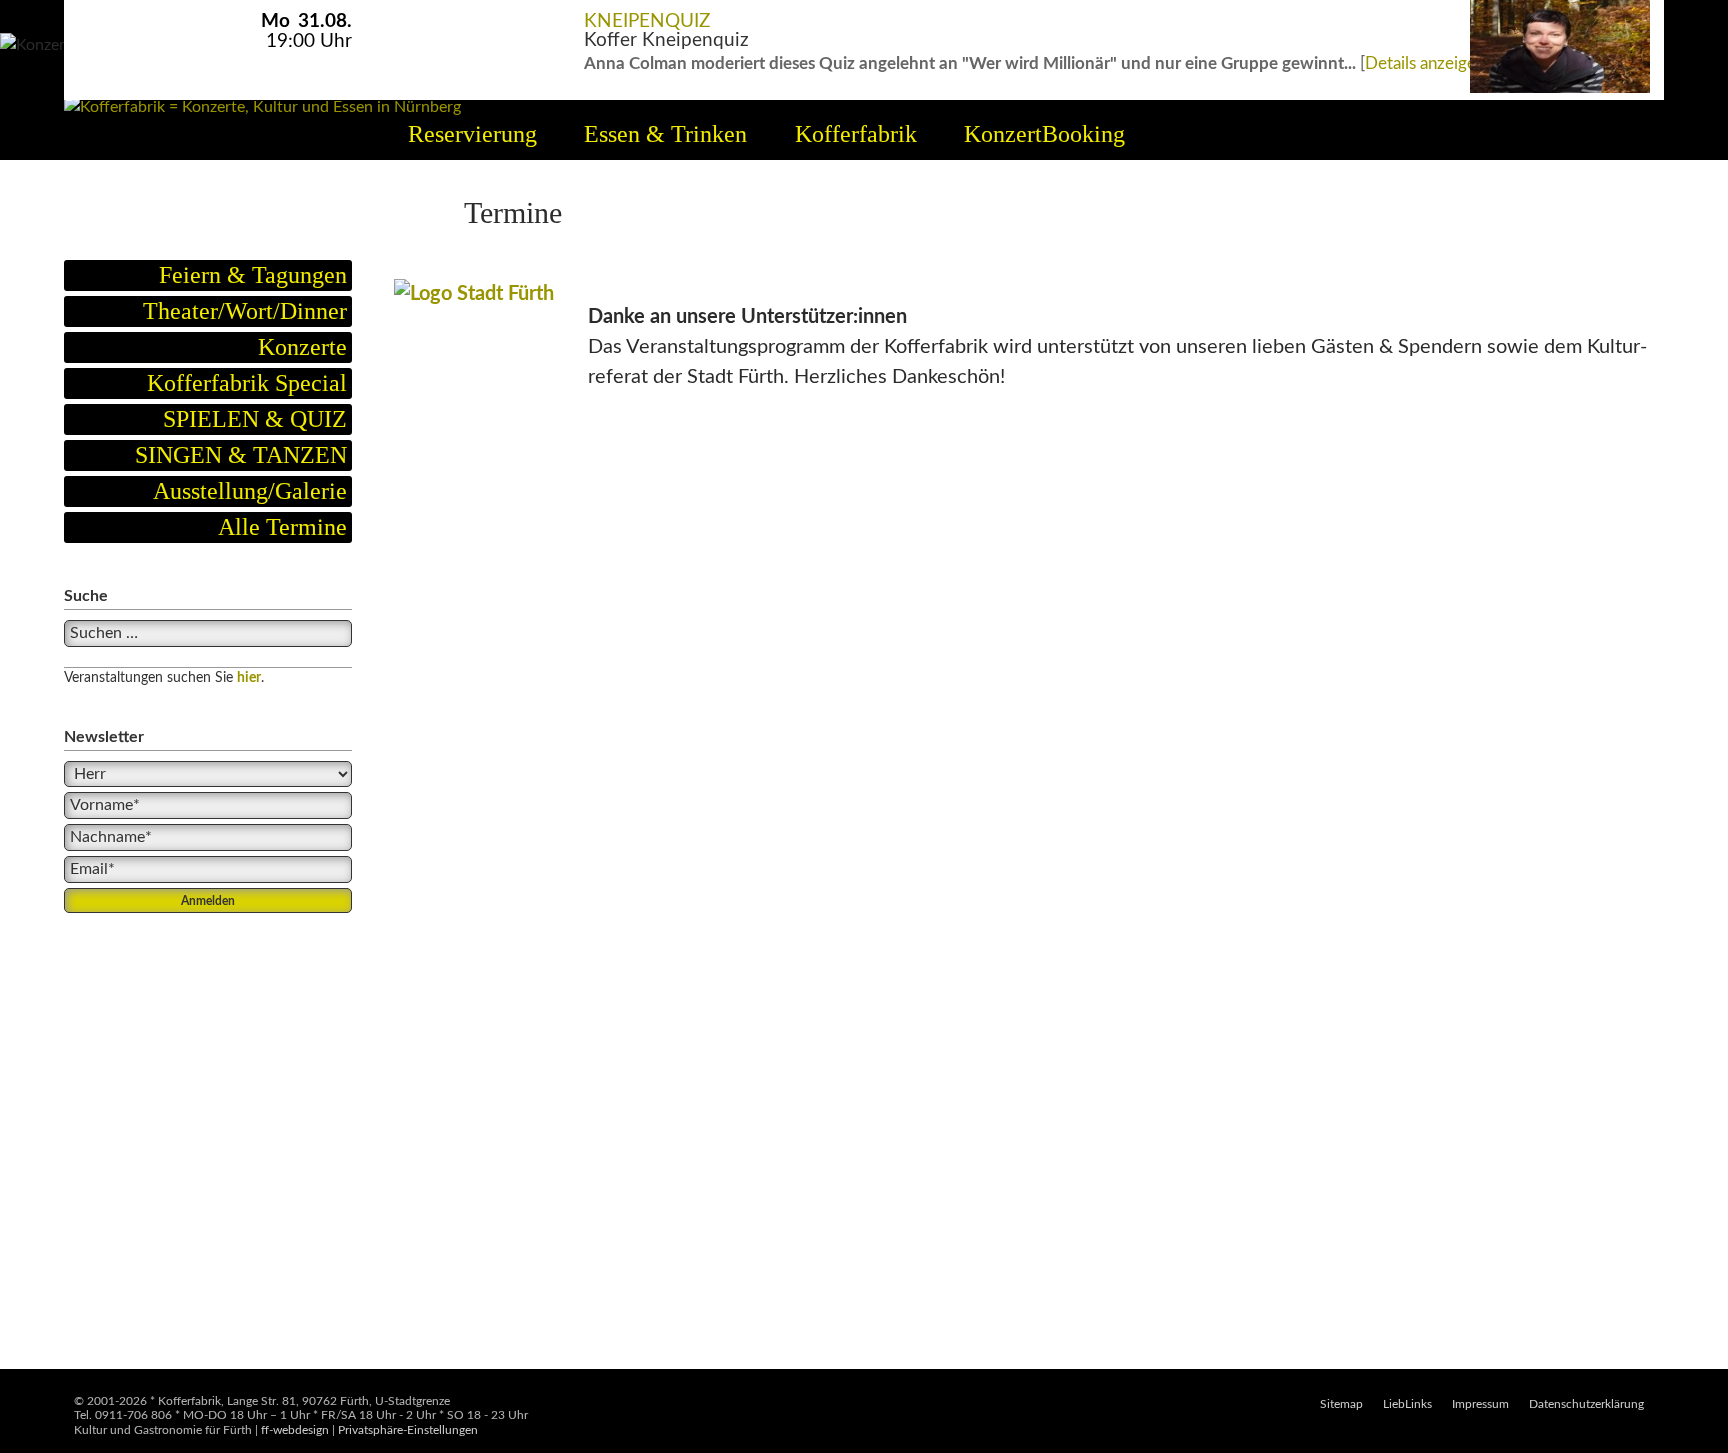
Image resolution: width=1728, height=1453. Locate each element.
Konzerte (302, 347)
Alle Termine (282, 527)
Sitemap (1341, 1404)
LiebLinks (1407, 1404)
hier (249, 678)
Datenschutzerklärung (1586, 1404)
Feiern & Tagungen (253, 275)
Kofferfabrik (856, 134)
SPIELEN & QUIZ (255, 419)
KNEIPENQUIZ (647, 21)
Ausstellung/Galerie (250, 491)
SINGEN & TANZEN (241, 455)
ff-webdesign (295, 1430)
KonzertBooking (1044, 134)
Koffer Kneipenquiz (666, 40)
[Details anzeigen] (1560, 11)
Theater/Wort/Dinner (245, 311)
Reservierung (472, 134)
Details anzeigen (1425, 63)
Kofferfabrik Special (247, 383)
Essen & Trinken (665, 134)
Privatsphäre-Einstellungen (408, 1430)
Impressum (1480, 1404)
